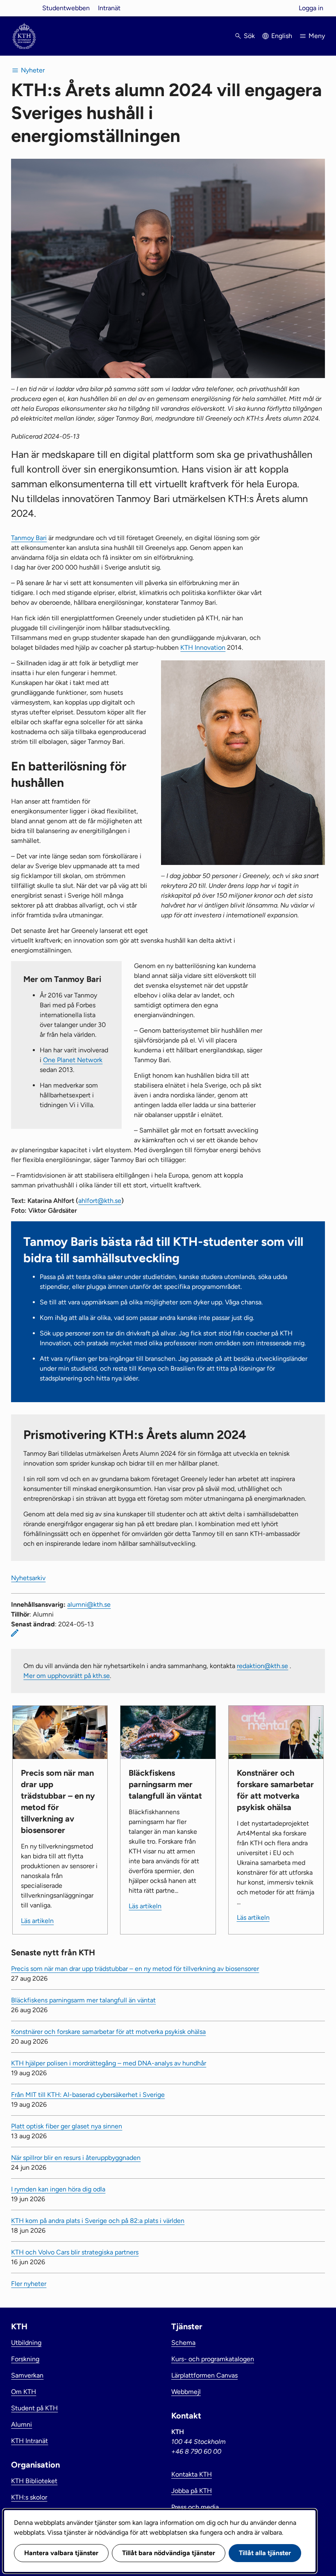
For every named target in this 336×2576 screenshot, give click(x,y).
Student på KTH (34, 2408)
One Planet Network (73, 1060)
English (282, 36)
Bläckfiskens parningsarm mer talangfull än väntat (83, 2000)
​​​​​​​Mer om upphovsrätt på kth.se (67, 1676)
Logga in (311, 8)
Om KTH (24, 2392)
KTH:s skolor (29, 2497)
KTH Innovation (203, 647)
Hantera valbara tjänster (61, 2553)
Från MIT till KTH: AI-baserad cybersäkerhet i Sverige (88, 2095)
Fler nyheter (29, 2284)
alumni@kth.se (89, 1604)
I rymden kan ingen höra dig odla (58, 2189)
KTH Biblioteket (34, 2481)
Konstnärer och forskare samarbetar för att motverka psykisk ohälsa (108, 2032)
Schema (183, 2343)
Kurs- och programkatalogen (213, 2359)
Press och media (195, 2507)
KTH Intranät (30, 2441)
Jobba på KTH (192, 2491)
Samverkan (27, 2375)
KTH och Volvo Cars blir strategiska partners (75, 2252)
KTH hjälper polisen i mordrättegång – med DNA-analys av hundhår (109, 2063)
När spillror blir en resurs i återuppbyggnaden (76, 2158)
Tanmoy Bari (29, 538)
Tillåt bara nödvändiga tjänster (169, 2553)
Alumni (22, 2424)
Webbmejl (186, 2392)
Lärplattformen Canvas (204, 2375)
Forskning (25, 2359)
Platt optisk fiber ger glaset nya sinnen (67, 2126)
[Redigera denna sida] (15, 1633)
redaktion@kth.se (262, 1666)
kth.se (24, 8)
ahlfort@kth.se (100, 1201)
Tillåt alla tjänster (265, 2553)
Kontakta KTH (192, 2474)
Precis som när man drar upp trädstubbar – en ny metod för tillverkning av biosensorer (135, 1969)
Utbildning (26, 2343)
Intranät (109, 8)
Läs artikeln (37, 1921)
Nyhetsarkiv (28, 1578)
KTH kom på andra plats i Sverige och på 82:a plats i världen (98, 2221)
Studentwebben (66, 8)
